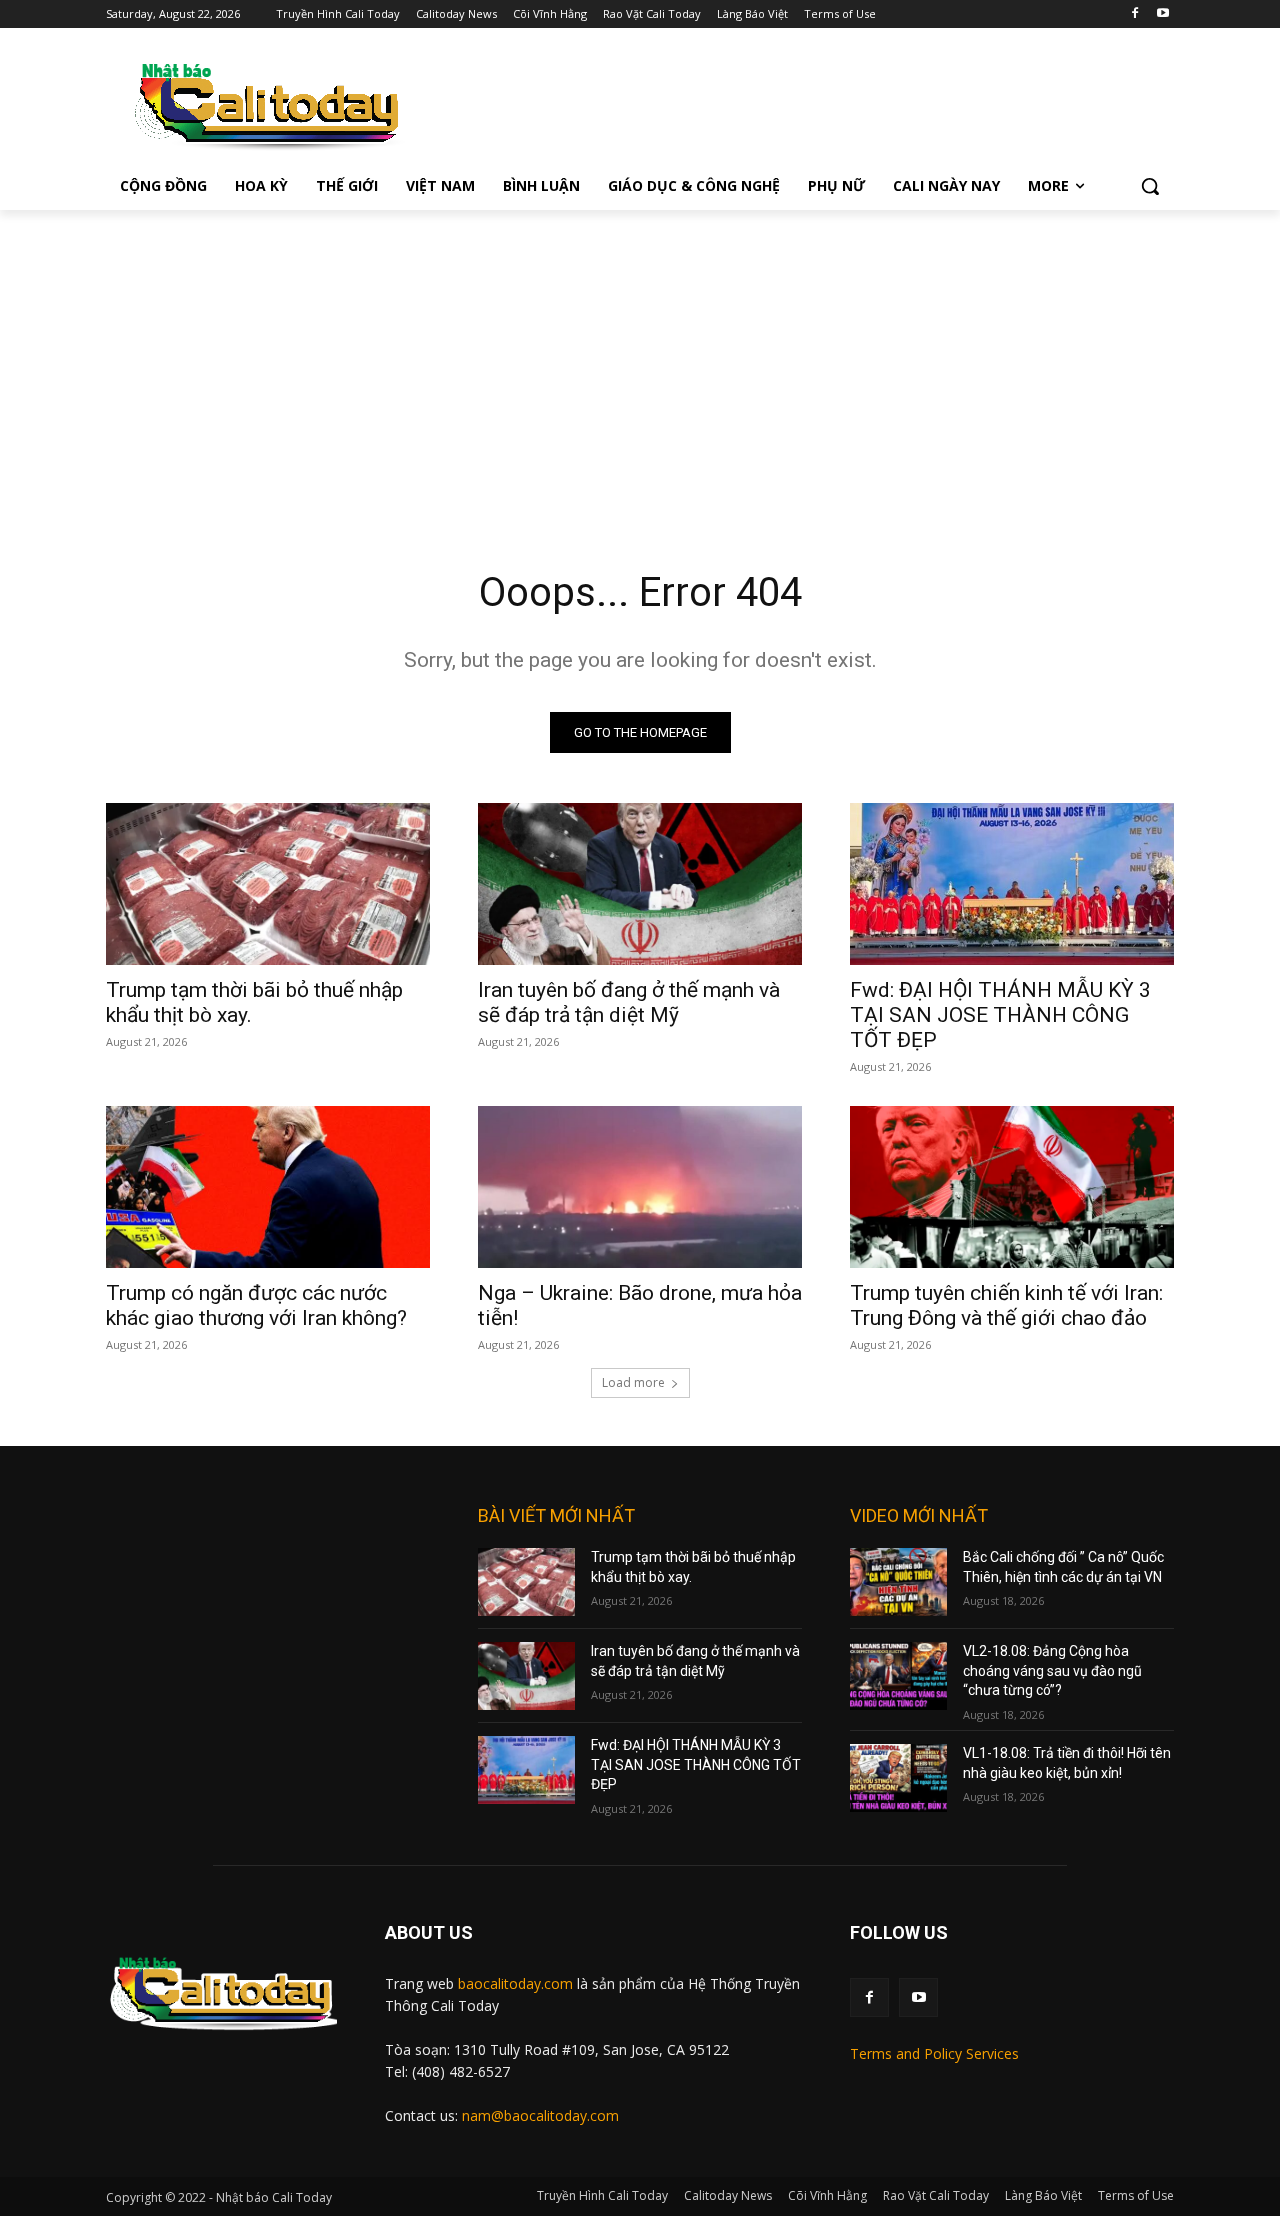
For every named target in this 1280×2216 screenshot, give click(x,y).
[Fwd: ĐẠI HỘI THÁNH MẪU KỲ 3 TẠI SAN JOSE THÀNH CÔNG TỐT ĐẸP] (1012, 884)
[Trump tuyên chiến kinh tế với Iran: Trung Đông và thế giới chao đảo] (1012, 1187)
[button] (1150, 186)
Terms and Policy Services (934, 2053)
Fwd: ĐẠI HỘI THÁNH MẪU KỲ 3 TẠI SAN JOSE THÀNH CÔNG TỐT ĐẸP (1000, 1015)
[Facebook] (1134, 14)
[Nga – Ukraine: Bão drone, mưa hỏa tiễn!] (640, 1187)
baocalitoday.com (515, 1983)
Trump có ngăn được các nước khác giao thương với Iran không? (256, 1305)
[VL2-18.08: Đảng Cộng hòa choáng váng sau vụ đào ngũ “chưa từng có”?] (898, 1676)
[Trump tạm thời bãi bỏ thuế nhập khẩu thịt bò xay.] (268, 884)
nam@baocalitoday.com (540, 2115)
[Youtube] (1162, 14)
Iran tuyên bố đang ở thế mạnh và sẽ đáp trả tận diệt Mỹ (629, 1002)
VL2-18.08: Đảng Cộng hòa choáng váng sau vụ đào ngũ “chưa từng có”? (1052, 1670)
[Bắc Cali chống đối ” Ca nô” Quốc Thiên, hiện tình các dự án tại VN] (898, 1582)
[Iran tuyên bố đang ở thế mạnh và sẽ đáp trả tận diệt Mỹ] (640, 884)
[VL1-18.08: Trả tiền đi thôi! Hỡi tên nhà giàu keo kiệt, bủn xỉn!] (898, 1778)
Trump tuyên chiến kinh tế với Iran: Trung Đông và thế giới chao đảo (1006, 1305)
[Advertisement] (640, 360)
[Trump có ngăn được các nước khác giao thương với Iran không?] (268, 1187)
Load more (633, 1382)
